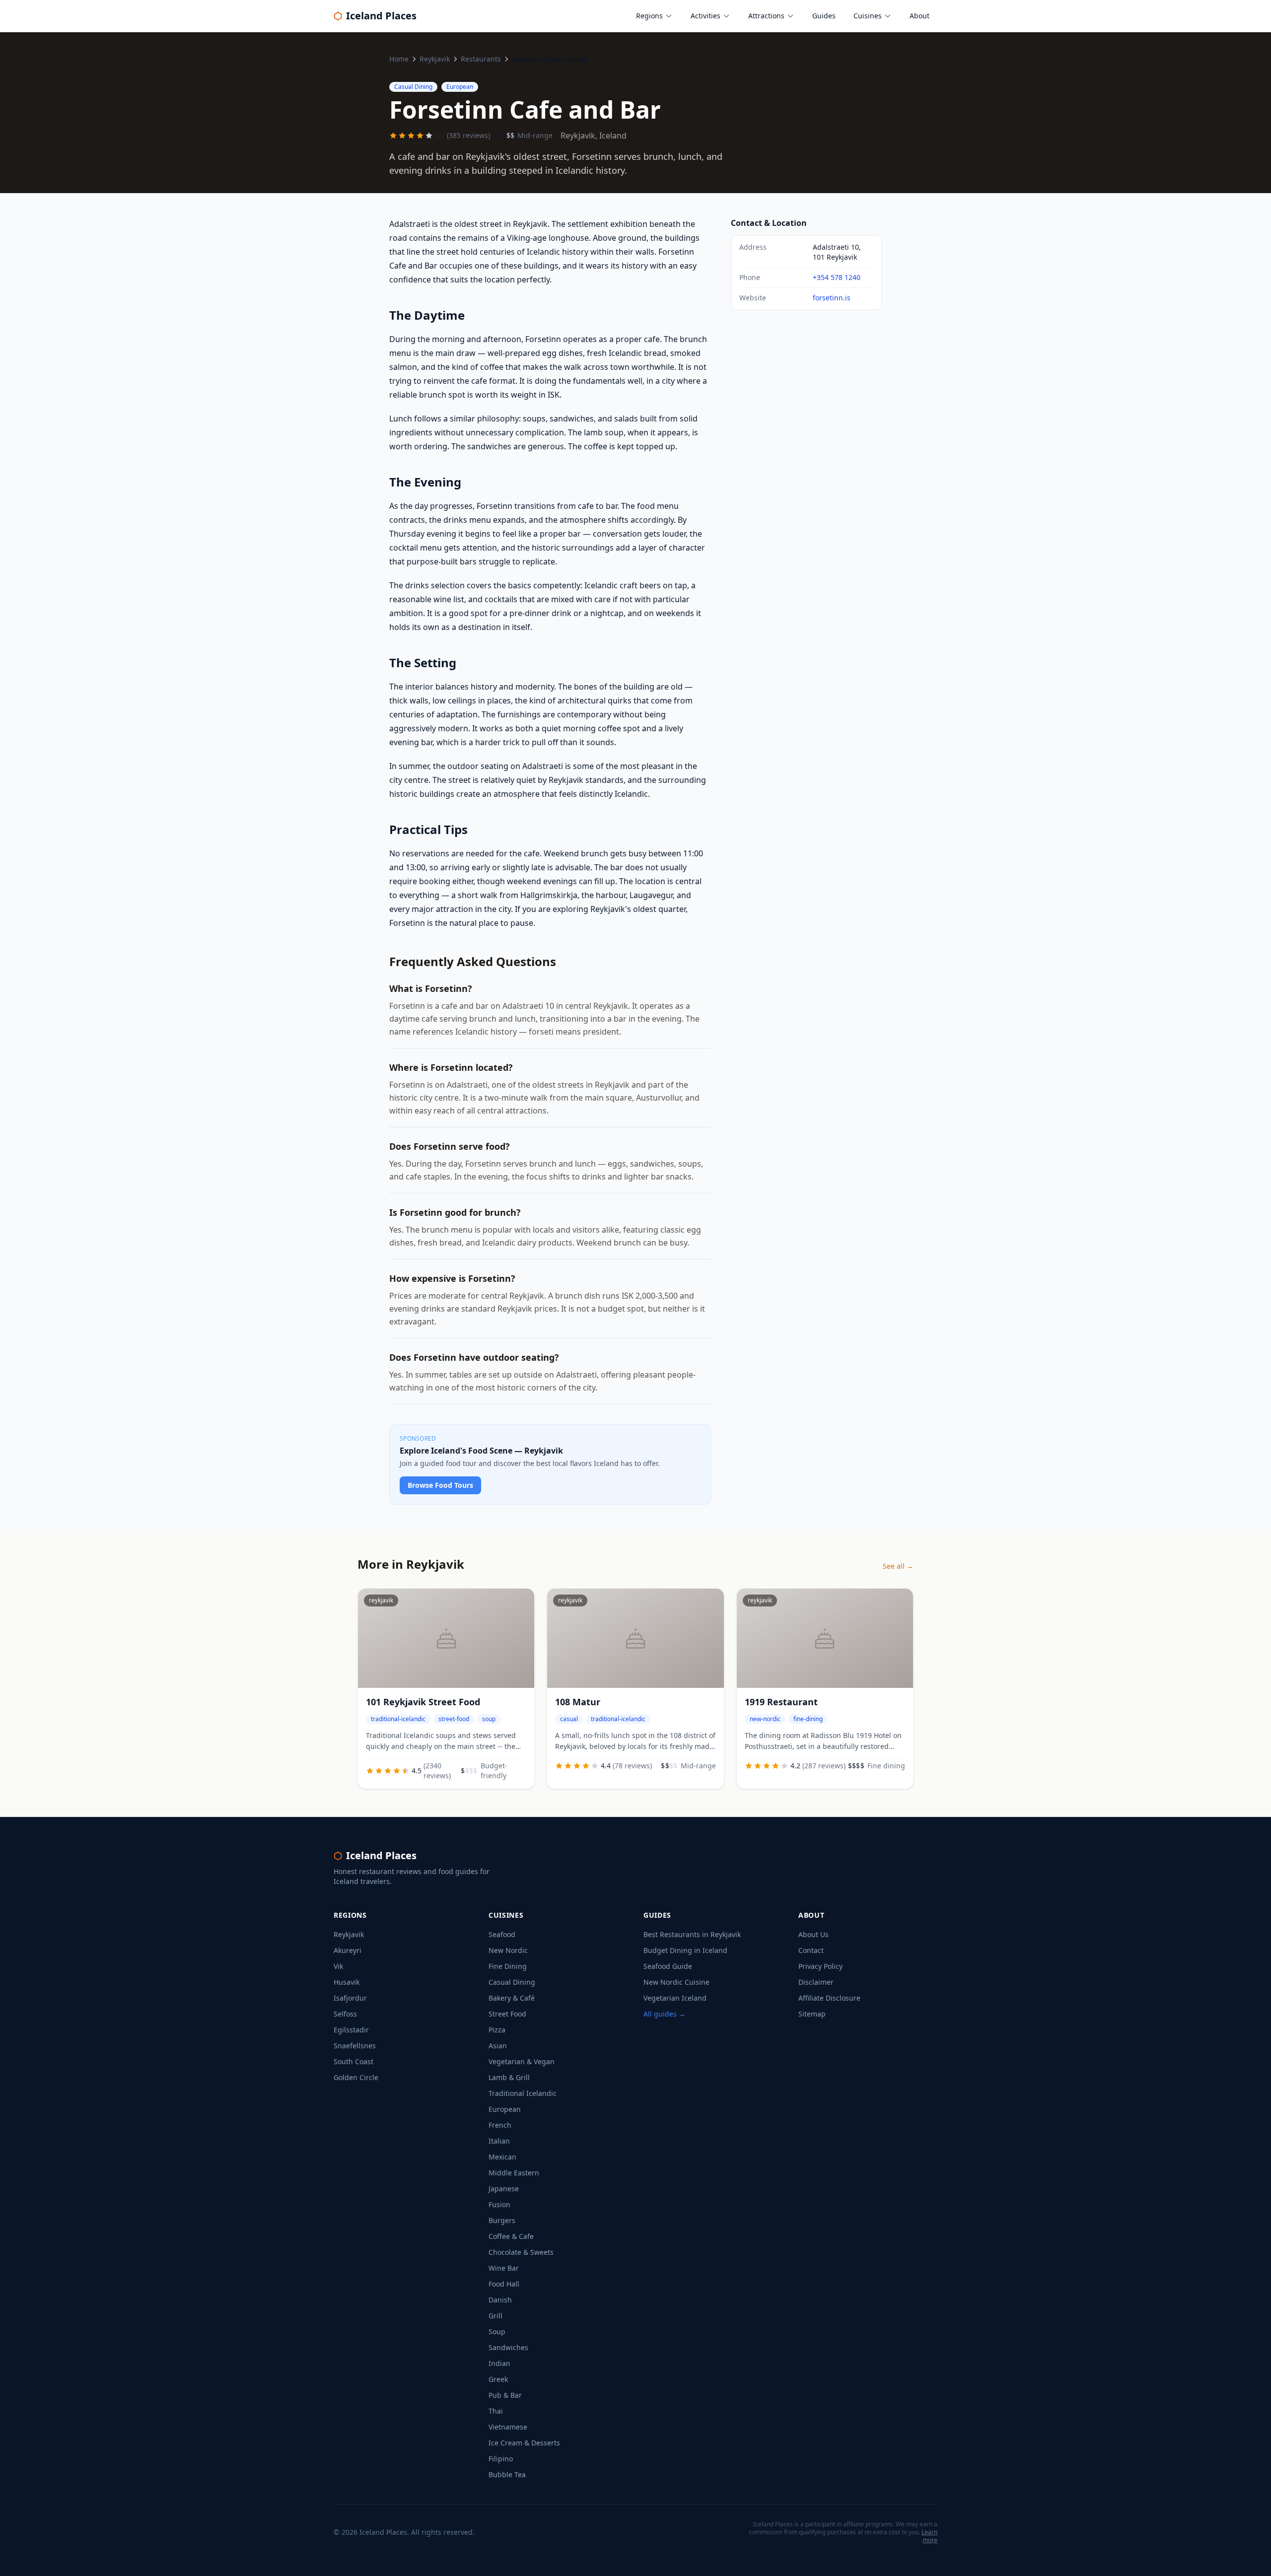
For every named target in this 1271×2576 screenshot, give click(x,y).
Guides (824, 16)
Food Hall (504, 2284)
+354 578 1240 (837, 277)
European (505, 2109)
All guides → (665, 2014)
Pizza (497, 2030)
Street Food (507, 2014)
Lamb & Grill (509, 2077)
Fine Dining (508, 1966)
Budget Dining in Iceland (685, 1950)
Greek (498, 2379)
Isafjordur (350, 1998)
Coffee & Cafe (511, 2236)
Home (399, 59)
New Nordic (508, 1950)
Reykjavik (435, 59)
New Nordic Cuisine (676, 1982)
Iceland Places (375, 16)
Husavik (347, 1982)
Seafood (502, 1934)
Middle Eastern (514, 2173)
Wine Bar (504, 2268)
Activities (706, 16)
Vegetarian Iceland (675, 1998)
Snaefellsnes (355, 2046)
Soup (497, 2332)
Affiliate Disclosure (829, 1998)
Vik (338, 1966)
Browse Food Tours (440, 1485)
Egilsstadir (351, 2030)
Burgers (502, 2220)
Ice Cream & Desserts (524, 2443)
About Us (813, 1934)
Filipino (501, 2459)
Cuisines (868, 16)
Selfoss (345, 2014)
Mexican (502, 2157)
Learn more (929, 2536)
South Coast (353, 2061)
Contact (811, 1950)
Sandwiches (508, 2347)
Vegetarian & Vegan (522, 2061)
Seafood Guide (668, 1966)
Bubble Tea (507, 2474)
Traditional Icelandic (523, 2093)
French (500, 2125)
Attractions (766, 16)
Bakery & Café (512, 1998)
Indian (499, 2363)
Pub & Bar (505, 2395)
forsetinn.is (832, 298)
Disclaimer (816, 1982)
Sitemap (812, 2014)
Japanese (504, 2189)
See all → (898, 1566)
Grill (495, 2316)
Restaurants (481, 59)
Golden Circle (356, 2077)
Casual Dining (512, 1982)
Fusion (499, 2204)
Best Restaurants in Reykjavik (692, 1934)
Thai (496, 2411)
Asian (498, 2046)
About (919, 16)
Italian (499, 2141)
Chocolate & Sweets (521, 2252)
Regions (649, 16)
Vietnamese (508, 2427)
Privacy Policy (820, 1966)
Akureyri (348, 1950)
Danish (500, 2300)
